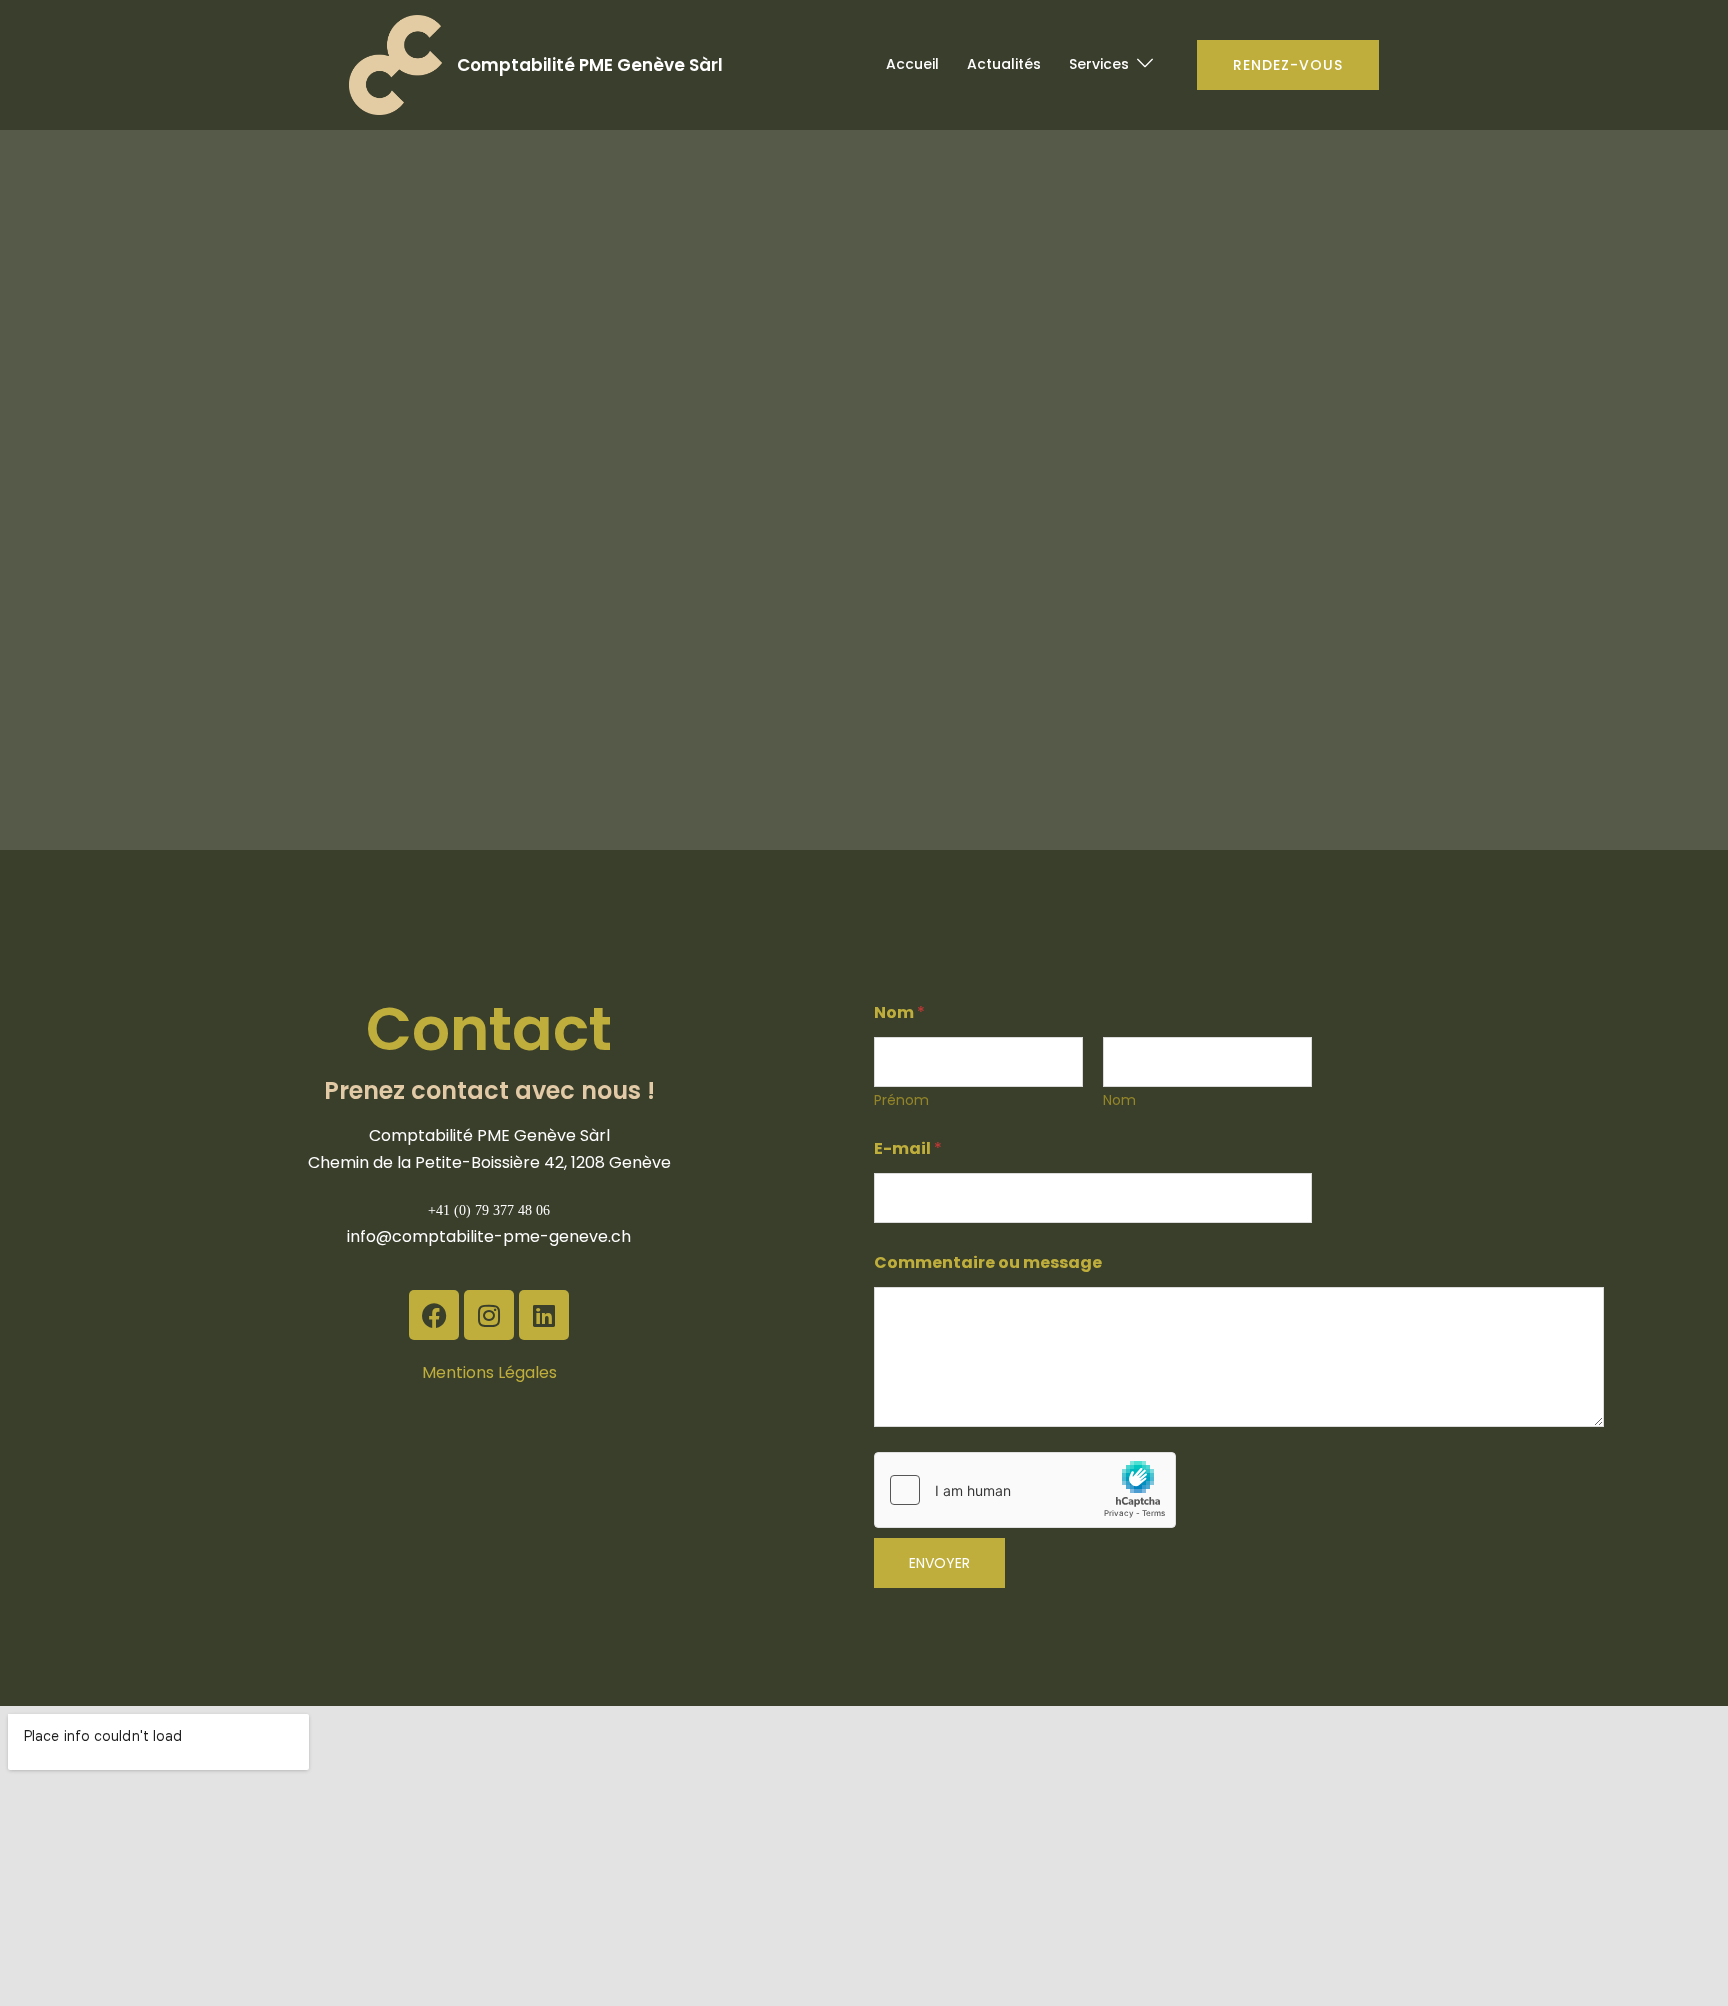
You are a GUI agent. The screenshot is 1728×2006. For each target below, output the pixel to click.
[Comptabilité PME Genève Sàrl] (395, 65)
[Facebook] (434, 1315)
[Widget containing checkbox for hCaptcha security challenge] (1025, 1490)
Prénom (901, 1100)
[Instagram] (489, 1315)
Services (1099, 64)
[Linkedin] (544, 1315)
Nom (1119, 1100)
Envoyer (939, 1563)
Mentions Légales (489, 1372)
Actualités (1004, 64)
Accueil (912, 64)
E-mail (908, 1148)
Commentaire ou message (988, 1262)
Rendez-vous (1288, 65)
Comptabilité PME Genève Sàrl (590, 65)
